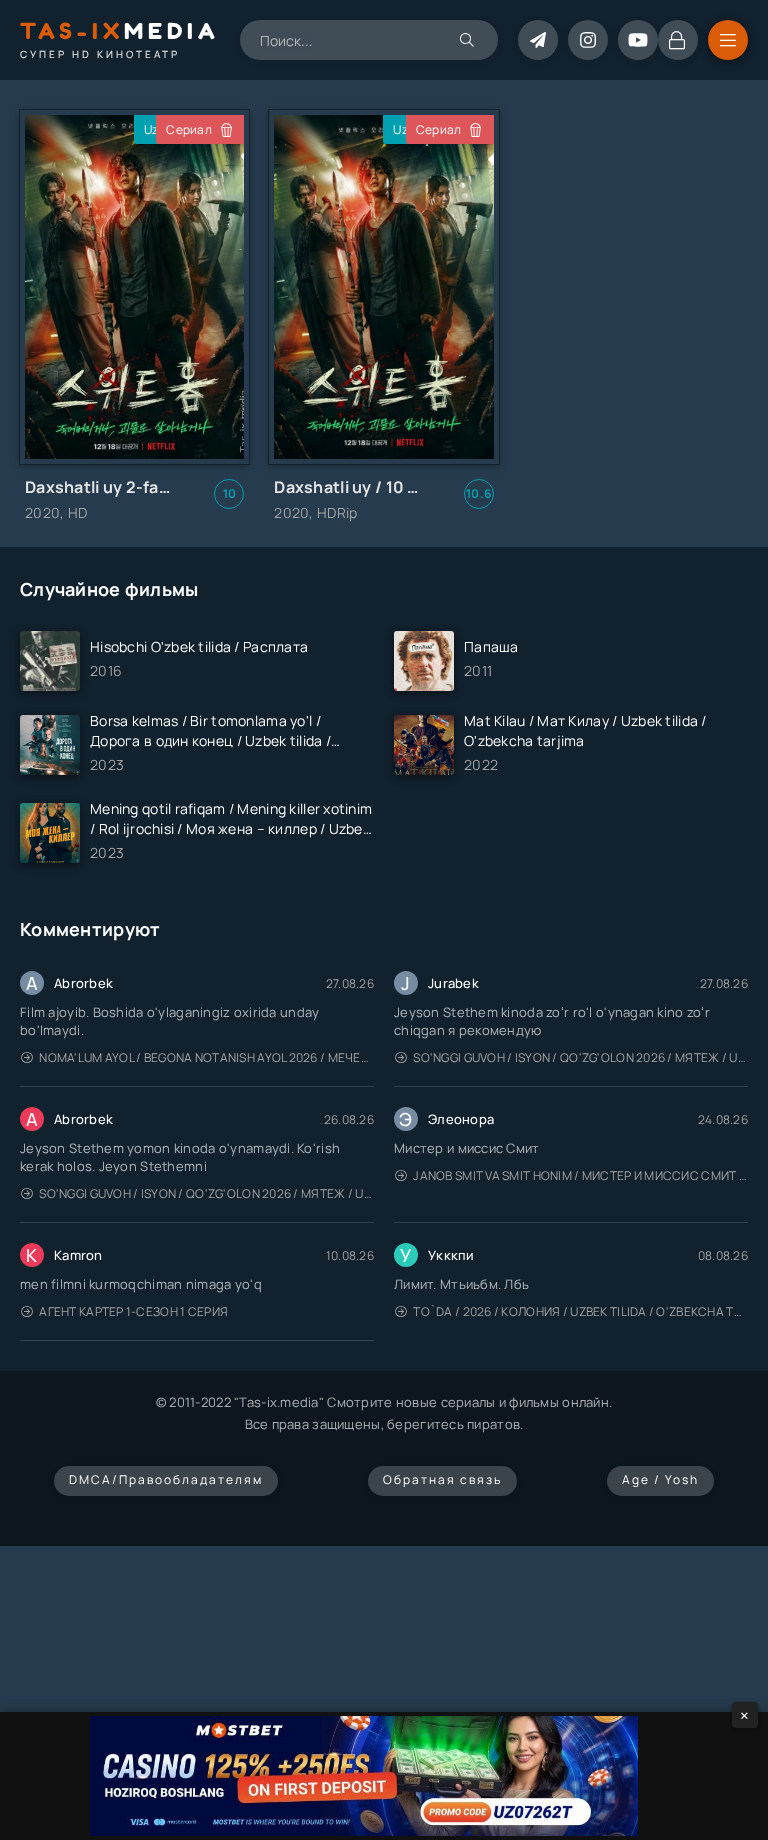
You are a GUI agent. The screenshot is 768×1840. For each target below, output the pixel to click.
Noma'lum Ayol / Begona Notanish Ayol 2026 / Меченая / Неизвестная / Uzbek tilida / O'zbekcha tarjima (206, 1057)
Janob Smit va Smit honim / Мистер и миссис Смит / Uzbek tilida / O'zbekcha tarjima (580, 1175)
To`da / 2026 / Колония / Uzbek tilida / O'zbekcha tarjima (580, 1311)
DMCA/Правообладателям (166, 1479)
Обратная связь (442, 1479)
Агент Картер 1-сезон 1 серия (133, 1311)
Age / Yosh (660, 1479)
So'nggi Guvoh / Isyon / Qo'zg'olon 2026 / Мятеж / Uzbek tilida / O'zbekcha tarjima (580, 1057)
